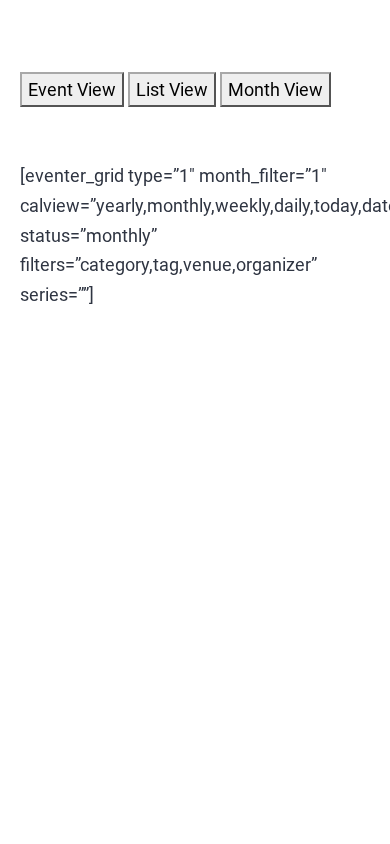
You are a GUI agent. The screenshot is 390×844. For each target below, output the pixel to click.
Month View (275, 89)
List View (172, 89)
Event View (72, 89)
